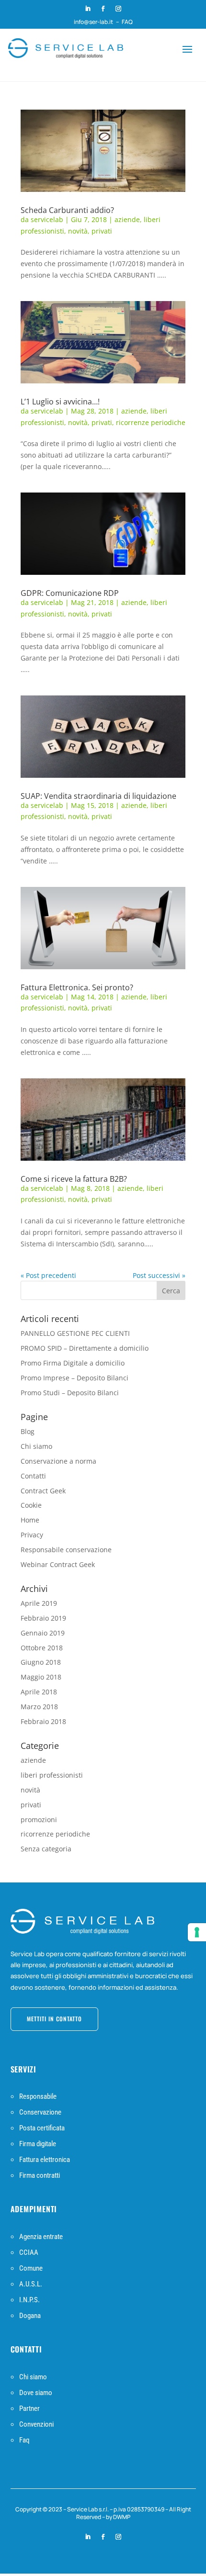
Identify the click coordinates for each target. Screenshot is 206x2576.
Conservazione (40, 2112)
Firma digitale (38, 2144)
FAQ (127, 22)
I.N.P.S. (29, 2300)
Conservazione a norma (58, 1461)
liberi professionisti (52, 1775)
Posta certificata (42, 2128)
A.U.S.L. (31, 2284)
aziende (127, 219)
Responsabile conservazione (66, 1550)
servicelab (47, 219)
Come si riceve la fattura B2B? (74, 1179)
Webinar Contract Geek (58, 1564)
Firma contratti (40, 2175)
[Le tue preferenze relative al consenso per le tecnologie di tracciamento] (197, 1932)
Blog (28, 1431)
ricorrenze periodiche (151, 422)
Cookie (31, 1505)
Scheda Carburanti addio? (67, 210)
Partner (29, 2408)
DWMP (122, 2517)
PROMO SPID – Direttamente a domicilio (85, 1348)
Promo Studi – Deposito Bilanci (70, 1393)
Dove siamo (36, 2393)
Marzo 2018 (39, 1707)
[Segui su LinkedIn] (88, 9)
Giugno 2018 (41, 1662)
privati (102, 231)
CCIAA (29, 2252)
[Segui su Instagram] (118, 9)
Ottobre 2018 (42, 1648)
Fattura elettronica (45, 2160)
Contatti (33, 1476)
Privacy (32, 1535)
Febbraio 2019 (43, 1618)
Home (30, 1520)
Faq (24, 2440)
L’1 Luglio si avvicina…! (60, 402)
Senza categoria (46, 1849)
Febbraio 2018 (43, 1721)
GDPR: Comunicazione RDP (70, 593)
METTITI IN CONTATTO (54, 2019)
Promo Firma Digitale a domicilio (73, 1363)
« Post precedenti (48, 1275)
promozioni (39, 1820)
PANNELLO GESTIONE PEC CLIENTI (75, 1333)
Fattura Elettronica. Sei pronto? (77, 987)
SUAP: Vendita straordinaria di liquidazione (98, 796)
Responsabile (38, 2096)
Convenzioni (36, 2424)
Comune (31, 2268)
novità (78, 231)
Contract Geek (43, 1491)
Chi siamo (36, 1446)
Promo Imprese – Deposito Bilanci (74, 1378)
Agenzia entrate (41, 2237)
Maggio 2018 (41, 1677)
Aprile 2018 (39, 1692)
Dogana (30, 2316)
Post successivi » (159, 1275)
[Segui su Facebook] (103, 9)
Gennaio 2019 (43, 1633)
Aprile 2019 (39, 1603)
